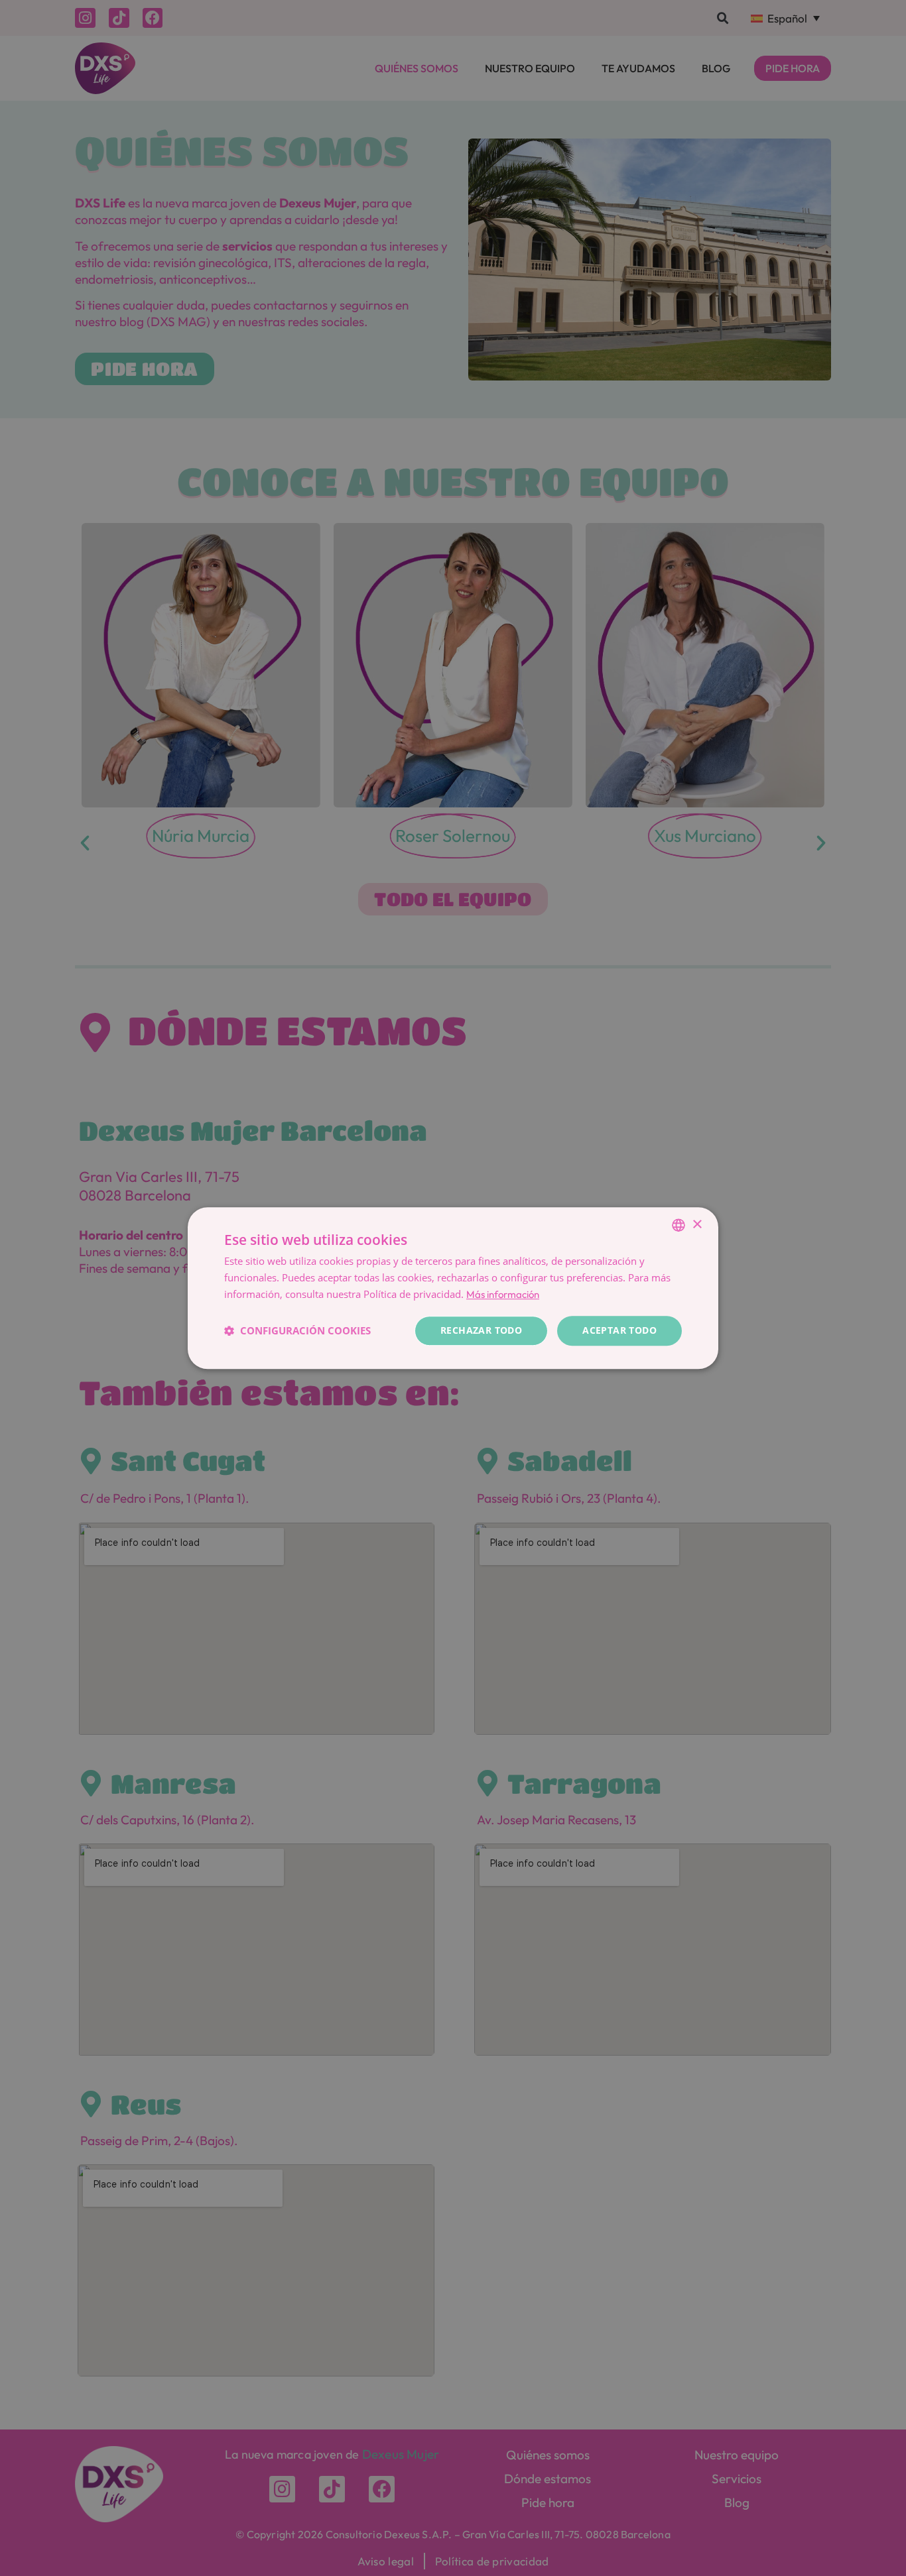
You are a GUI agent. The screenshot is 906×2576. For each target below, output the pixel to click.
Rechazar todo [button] (481, 1330)
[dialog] (453, 1288)
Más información (503, 1294)
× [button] (697, 1225)
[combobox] (679, 1225)
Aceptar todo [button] (619, 1330)
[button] (297, 1330)
